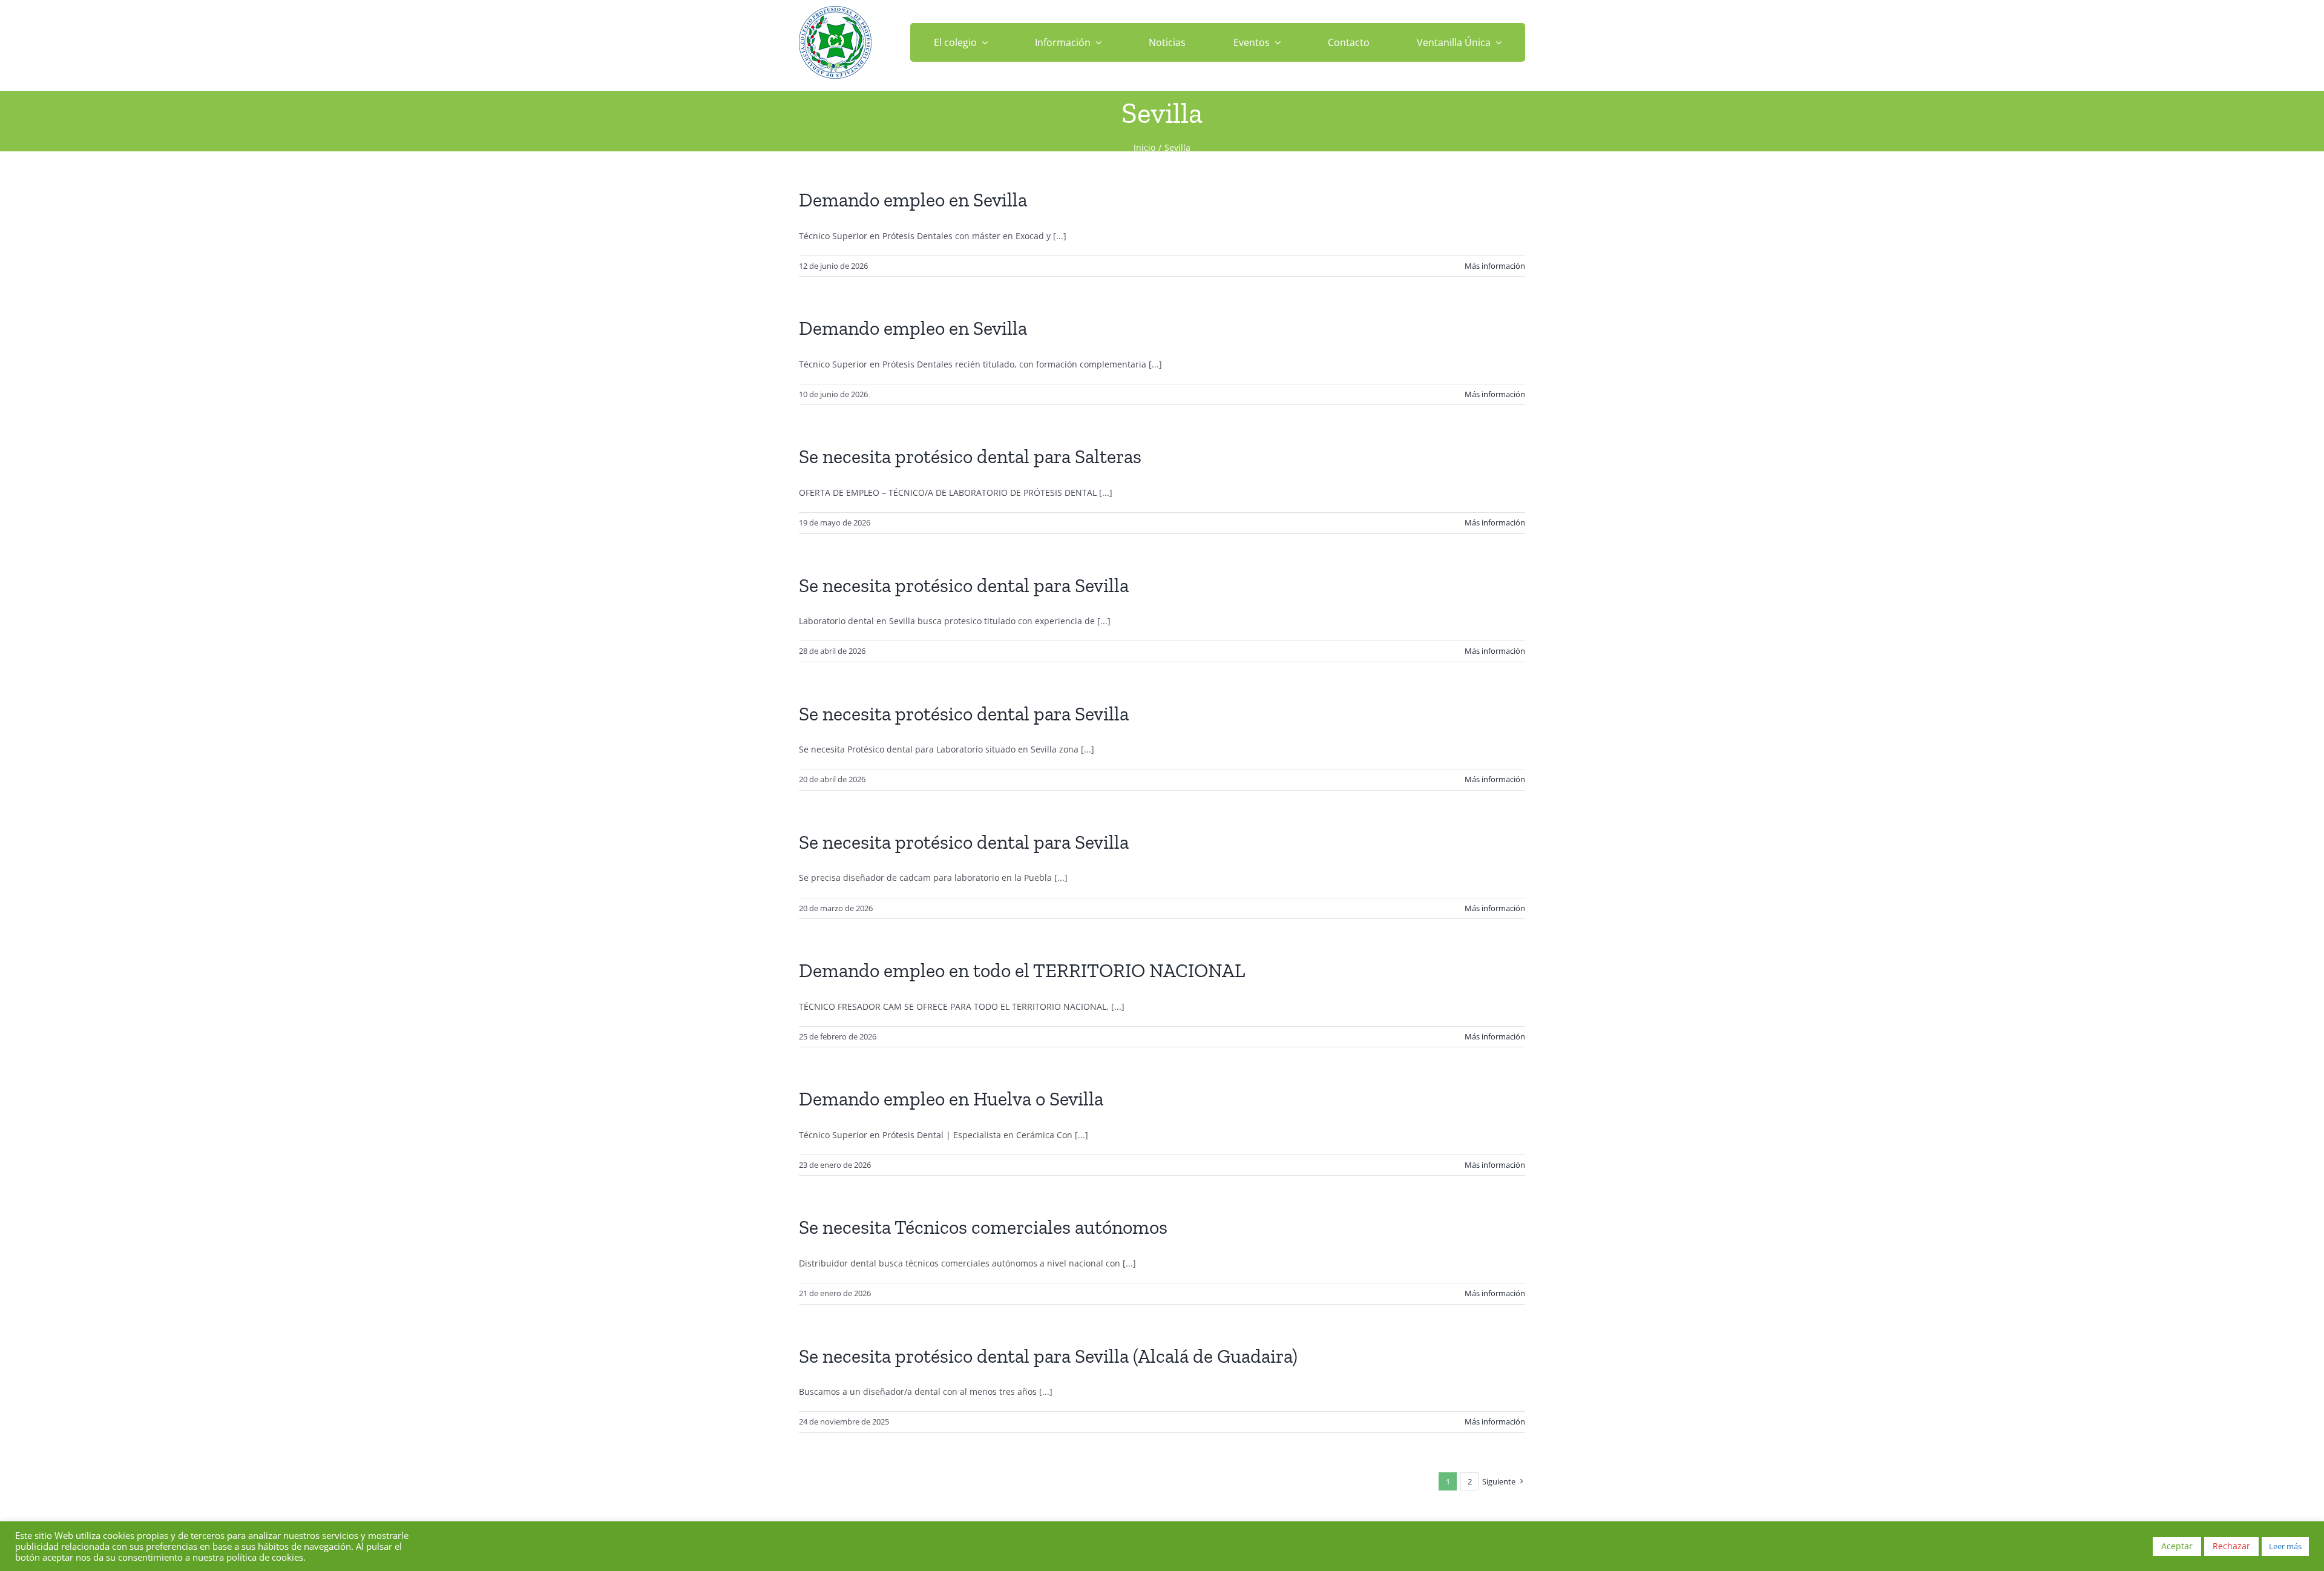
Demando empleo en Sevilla (913, 200)
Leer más (2285, 1546)
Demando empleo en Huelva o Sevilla (951, 1099)
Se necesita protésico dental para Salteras (970, 456)
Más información (1495, 266)
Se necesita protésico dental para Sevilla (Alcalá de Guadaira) (1048, 1356)
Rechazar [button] (2231, 1546)
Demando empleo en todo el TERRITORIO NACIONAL (1022, 970)
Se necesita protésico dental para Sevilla (964, 585)
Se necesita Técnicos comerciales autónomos (983, 1227)
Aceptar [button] (2177, 1546)
